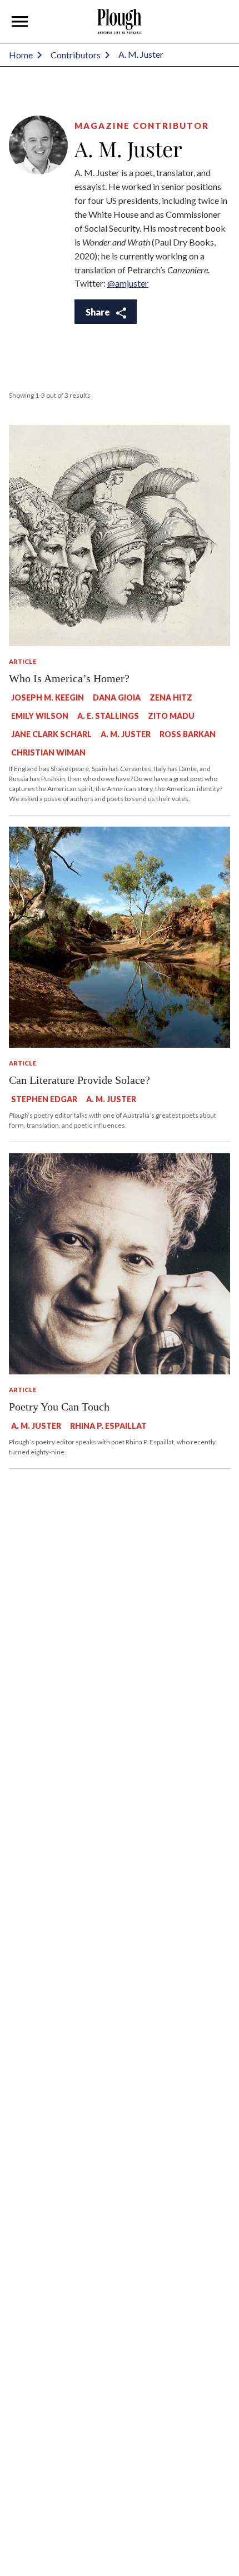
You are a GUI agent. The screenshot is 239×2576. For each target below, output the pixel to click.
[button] (20, 22)
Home (21, 55)
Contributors (76, 55)
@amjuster (128, 283)
